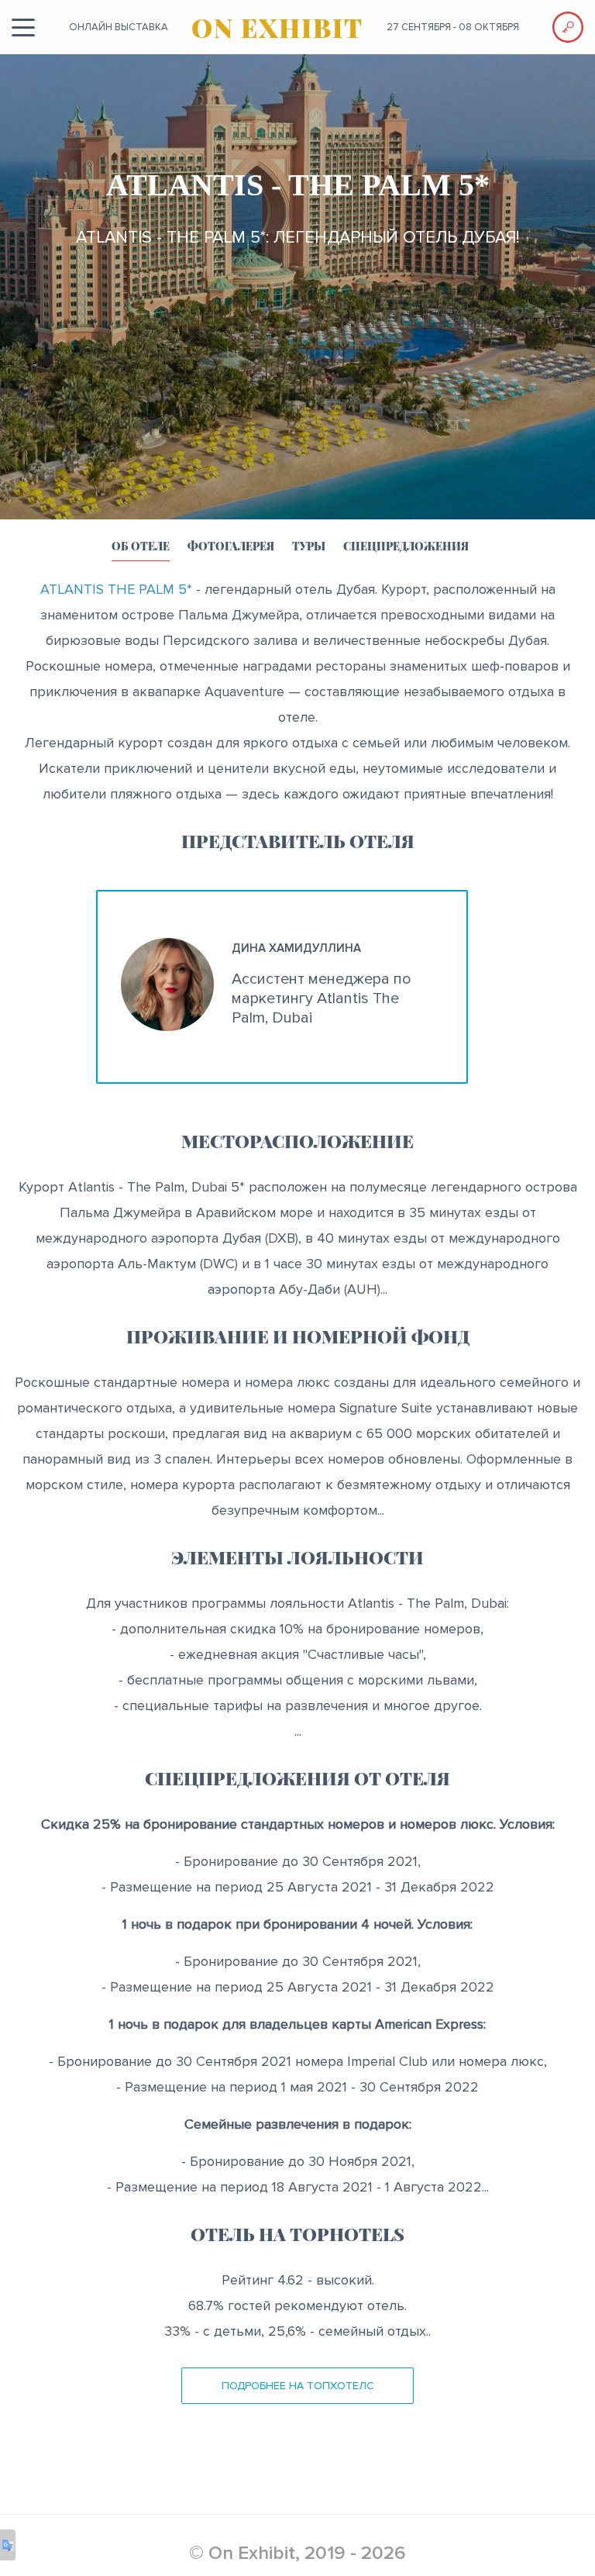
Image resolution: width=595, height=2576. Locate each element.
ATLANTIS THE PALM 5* (116, 589)
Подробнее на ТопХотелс (298, 2386)
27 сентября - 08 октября (453, 27)
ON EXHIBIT (277, 27)
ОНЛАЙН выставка (119, 27)
